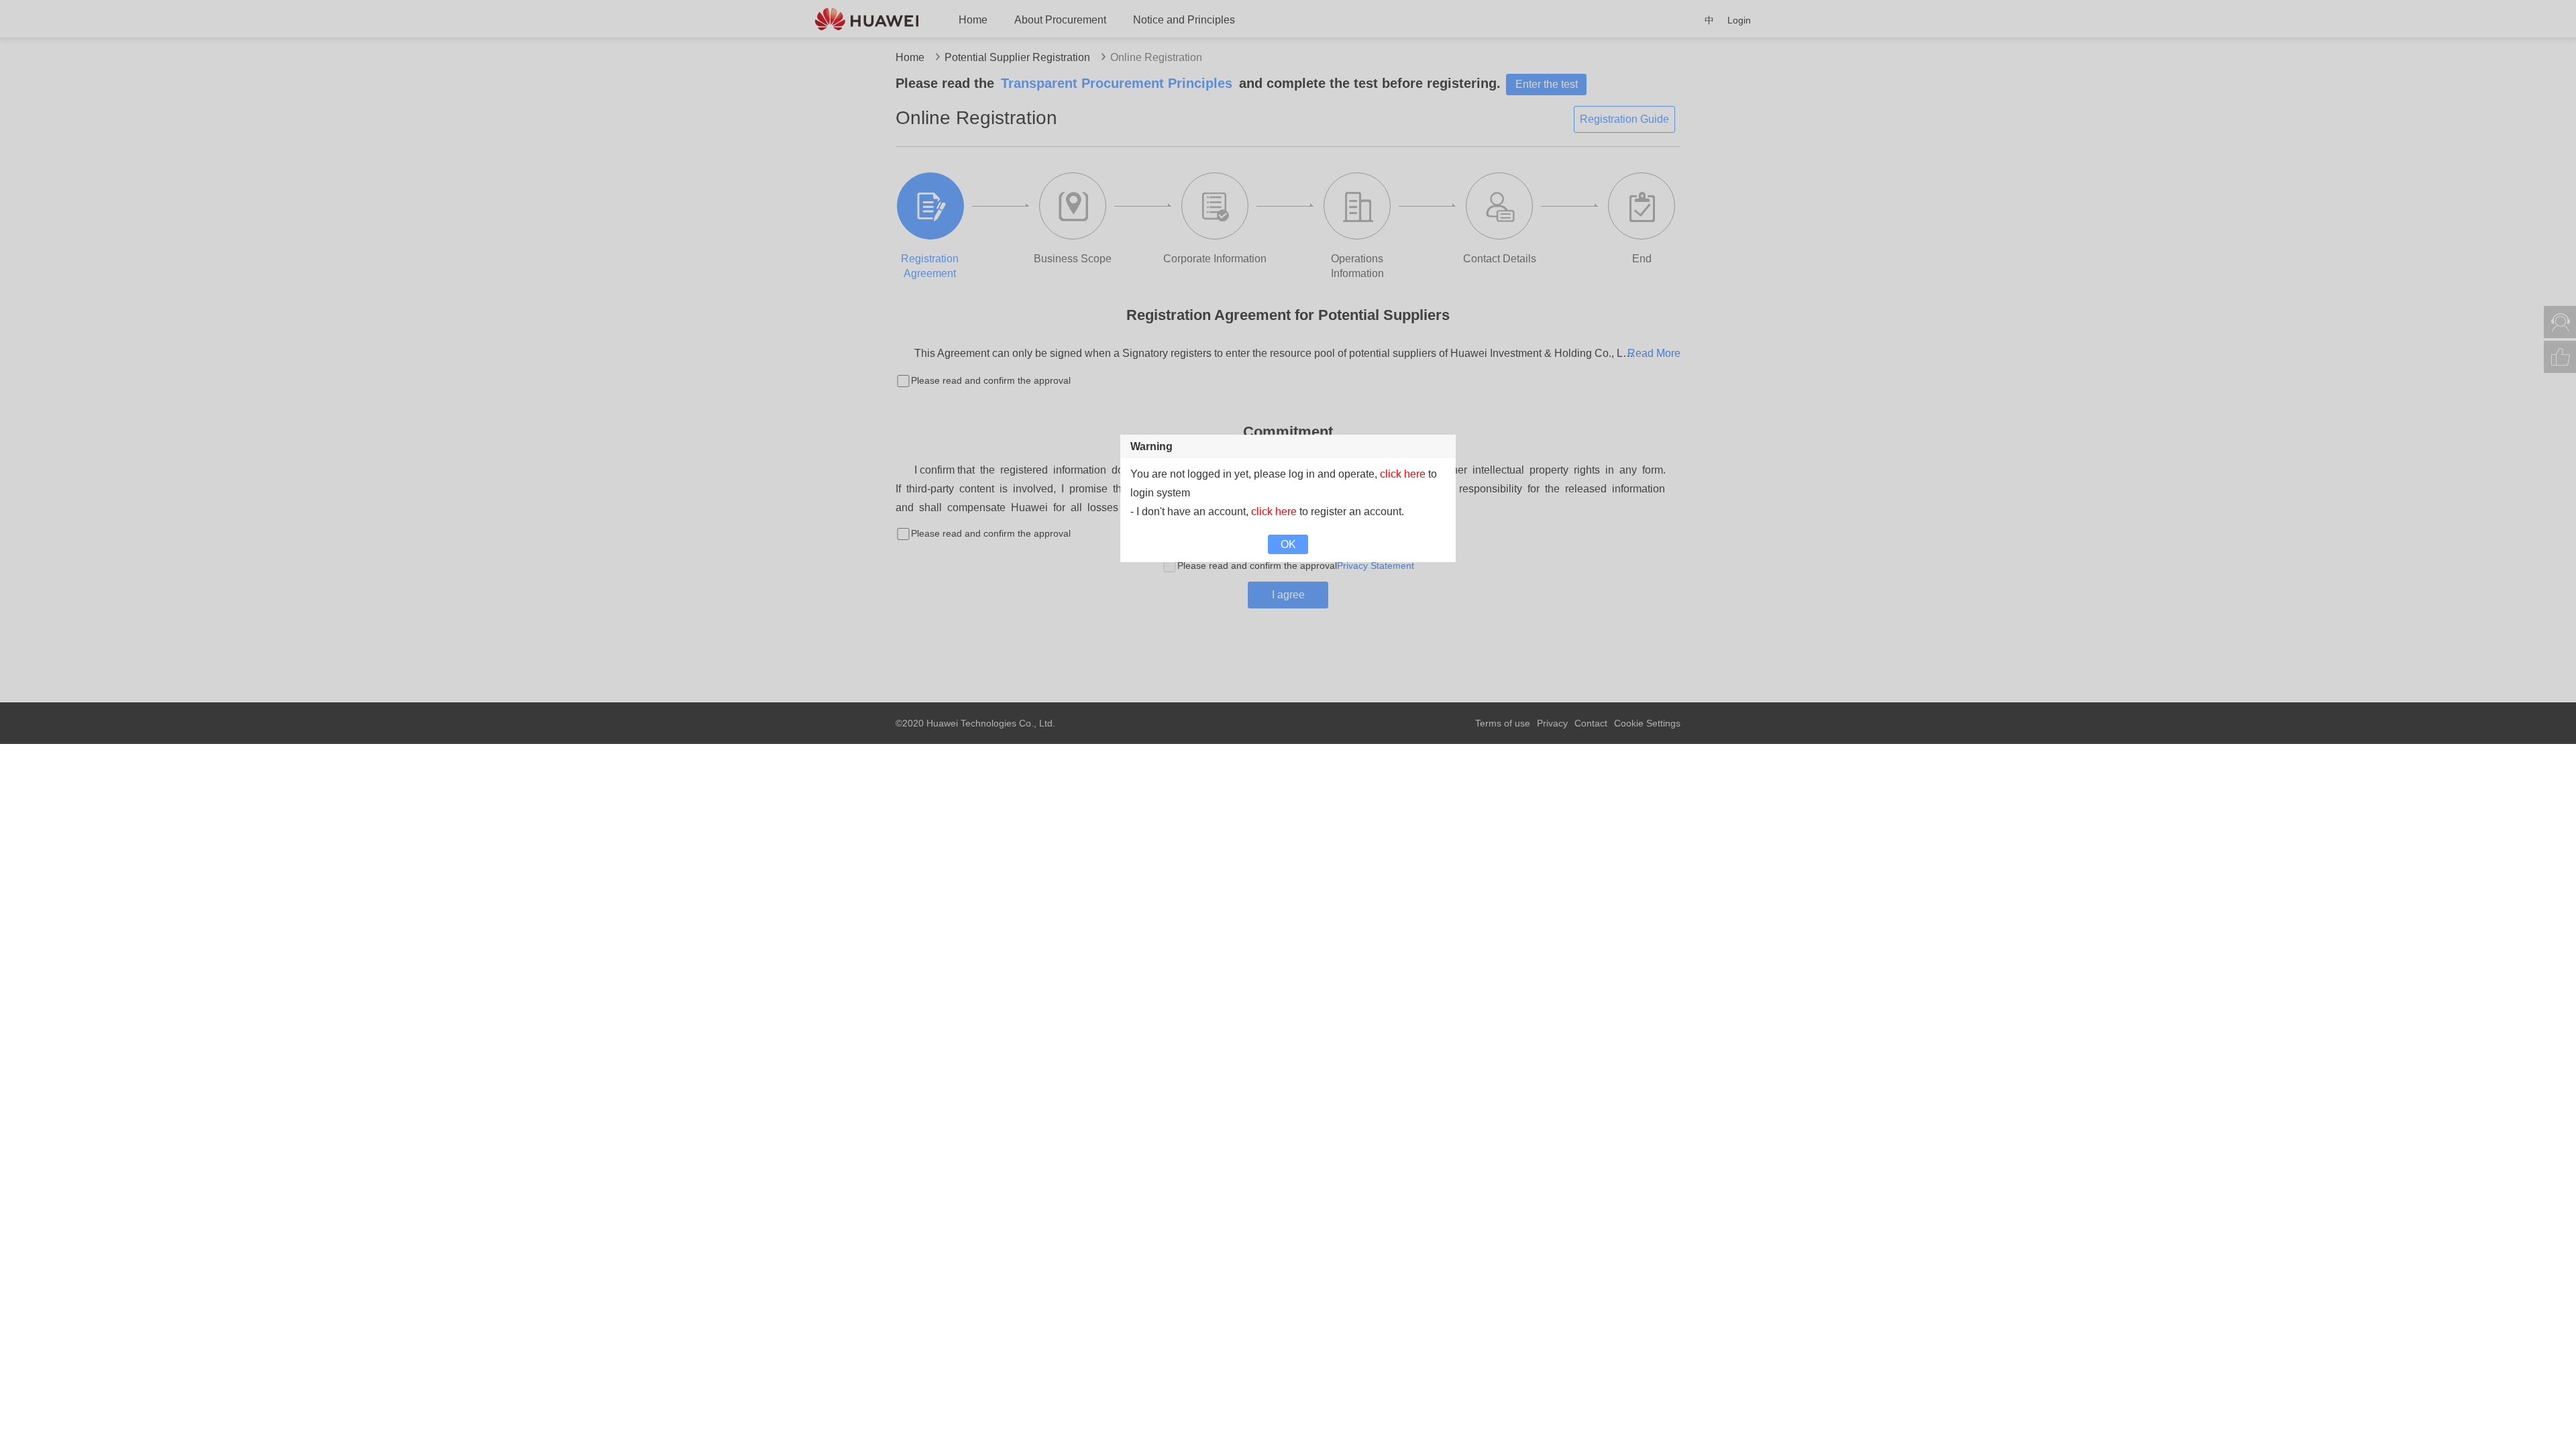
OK (1288, 544)
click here (1403, 474)
